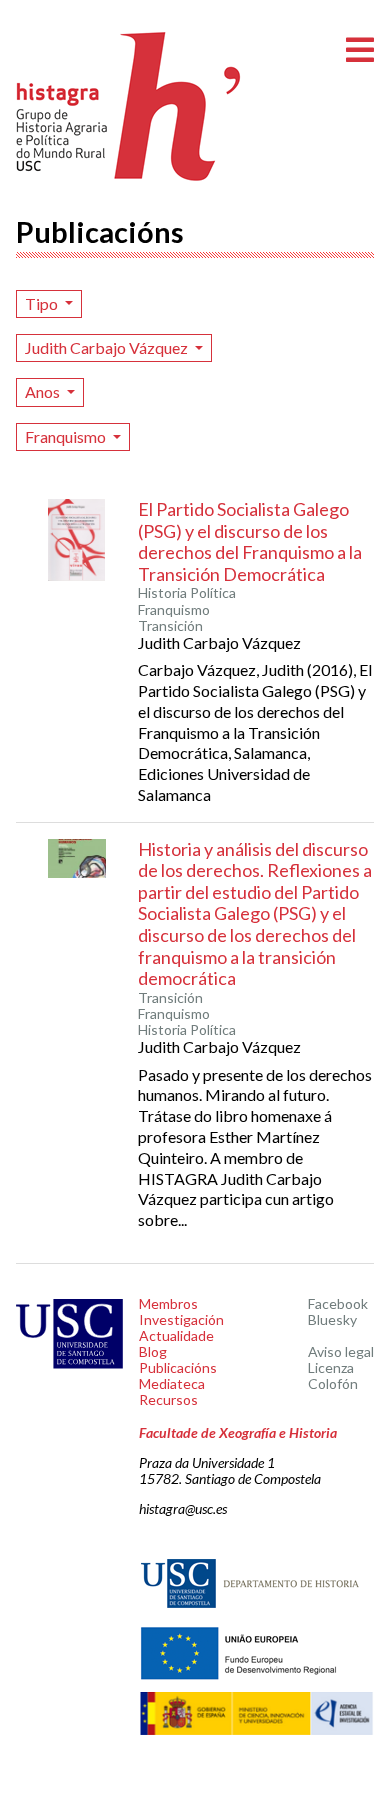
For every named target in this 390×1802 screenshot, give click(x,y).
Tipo (43, 303)
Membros (168, 1303)
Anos (44, 391)
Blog (153, 1351)
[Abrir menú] (360, 50)
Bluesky (332, 1319)
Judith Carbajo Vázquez (108, 347)
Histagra (129, 106)
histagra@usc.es (183, 1508)
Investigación (181, 1319)
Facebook (338, 1303)
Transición (170, 626)
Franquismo (67, 436)
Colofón (333, 1383)
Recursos (168, 1399)
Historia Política (187, 593)
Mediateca (172, 1383)
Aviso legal (341, 1351)
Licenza (331, 1367)
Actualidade (176, 1335)
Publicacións (178, 1367)
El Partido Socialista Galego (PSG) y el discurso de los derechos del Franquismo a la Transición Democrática (250, 541)
